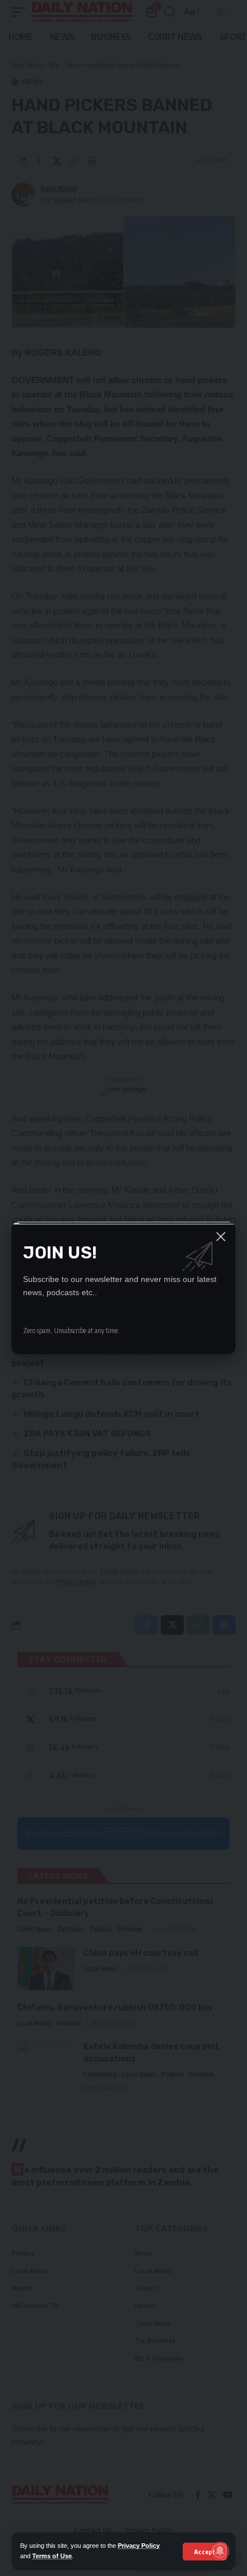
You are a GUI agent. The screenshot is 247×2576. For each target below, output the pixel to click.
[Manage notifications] (220, 2551)
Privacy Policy (139, 2546)
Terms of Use (52, 2556)
